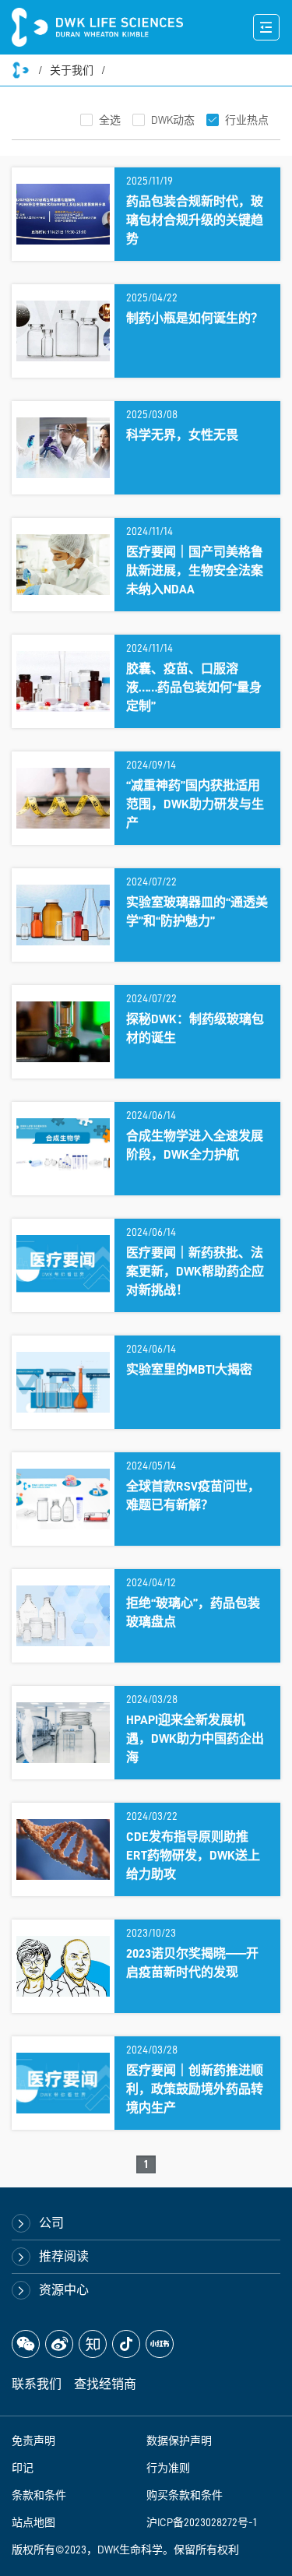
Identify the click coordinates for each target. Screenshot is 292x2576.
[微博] (59, 2344)
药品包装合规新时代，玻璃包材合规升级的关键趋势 (195, 220)
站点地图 (33, 2522)
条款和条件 (39, 2495)
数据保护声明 (179, 2441)
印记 (23, 2468)
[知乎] (93, 2344)
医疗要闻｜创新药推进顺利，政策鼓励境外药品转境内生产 (195, 2089)
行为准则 (168, 2468)
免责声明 (33, 2441)
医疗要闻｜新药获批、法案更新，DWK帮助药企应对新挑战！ (195, 1272)
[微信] (26, 2344)
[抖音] (126, 2344)
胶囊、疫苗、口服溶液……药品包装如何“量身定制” (194, 688)
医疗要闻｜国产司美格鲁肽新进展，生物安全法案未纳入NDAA (195, 571)
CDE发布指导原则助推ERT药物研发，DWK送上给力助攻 (193, 1856)
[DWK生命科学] (97, 27)
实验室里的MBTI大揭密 (189, 1370)
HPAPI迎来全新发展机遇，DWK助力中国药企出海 (195, 1739)
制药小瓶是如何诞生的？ (195, 318)
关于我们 (72, 70)
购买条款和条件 (185, 2495)
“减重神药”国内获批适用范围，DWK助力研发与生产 (195, 804)
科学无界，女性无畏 (182, 435)
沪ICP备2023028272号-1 (202, 2522)
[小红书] (160, 2344)
